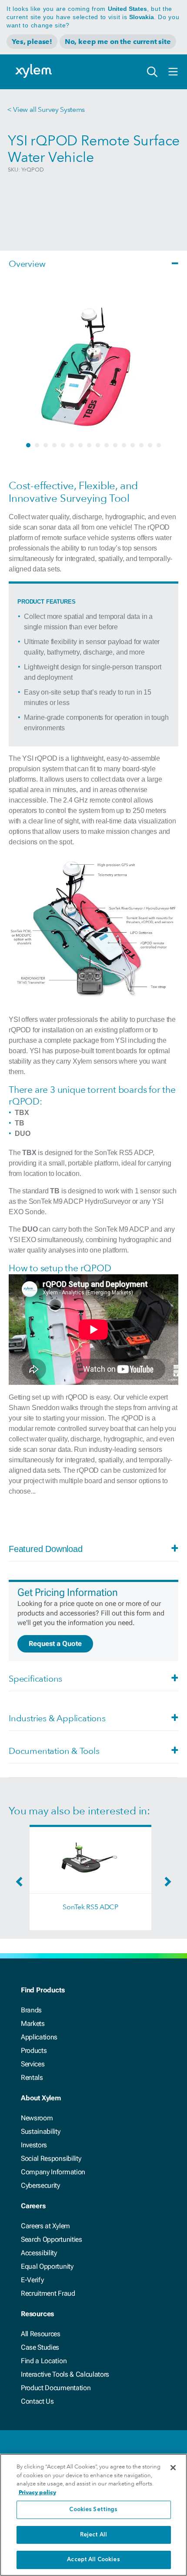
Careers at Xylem (45, 2226)
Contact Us (37, 2401)
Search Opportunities (52, 2239)
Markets (33, 2024)
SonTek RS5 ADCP (90, 1907)
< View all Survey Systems (46, 109)
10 (107, 445)
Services (33, 2064)
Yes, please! (32, 42)
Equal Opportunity (47, 2266)
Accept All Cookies (93, 2560)
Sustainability (41, 2131)
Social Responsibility (51, 2158)
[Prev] (21, 1884)
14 (141, 445)
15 (150, 445)
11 (115, 445)
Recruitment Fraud (48, 2293)
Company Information (53, 2172)
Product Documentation (56, 2388)
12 (124, 445)
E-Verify (32, 2280)
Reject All (93, 2535)
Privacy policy (37, 2492)
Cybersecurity (40, 2185)
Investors (34, 2145)
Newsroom (37, 2118)
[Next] (166, 1884)
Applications (39, 2037)
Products (34, 2050)
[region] (93, 2515)
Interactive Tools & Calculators (65, 2374)
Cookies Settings (93, 2510)
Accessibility (39, 2253)
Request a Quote (55, 1644)
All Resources (41, 2334)
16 (159, 445)
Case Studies (40, 2347)
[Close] (173, 2468)
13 (133, 445)
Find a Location (44, 2361)
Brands (31, 2010)
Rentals (32, 2077)
